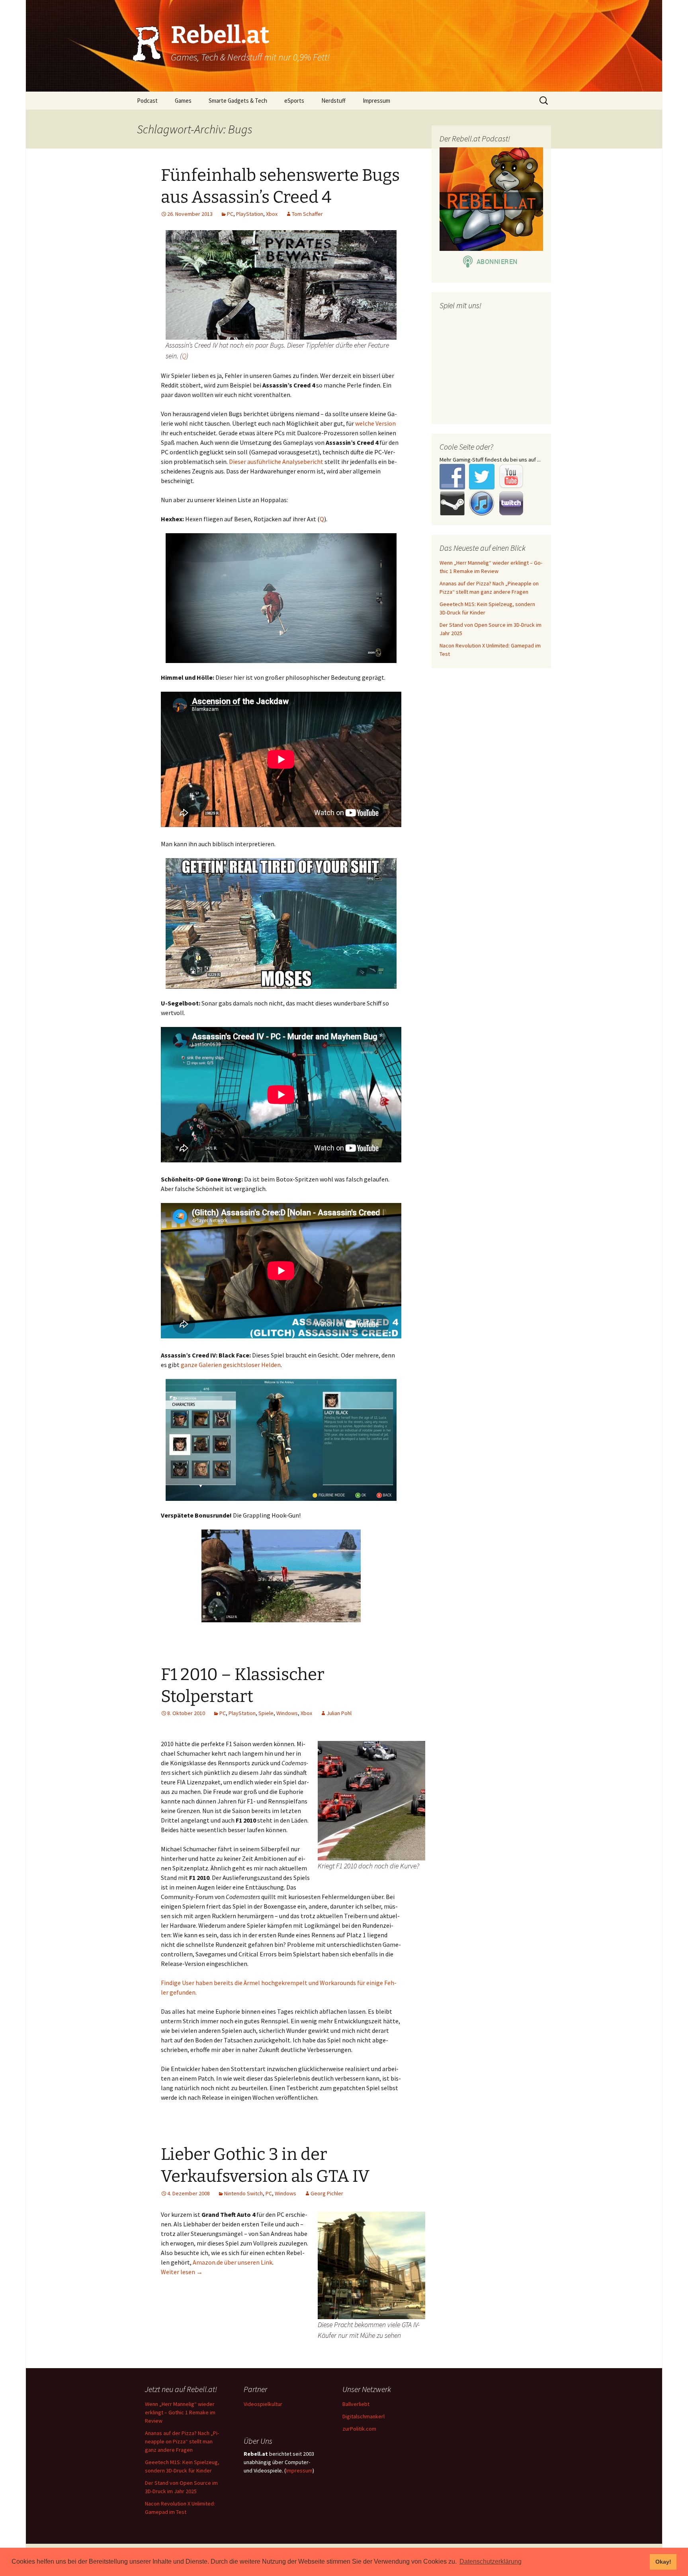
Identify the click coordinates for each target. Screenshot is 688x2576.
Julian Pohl (339, 1713)
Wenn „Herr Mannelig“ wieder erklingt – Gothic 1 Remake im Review (180, 2412)
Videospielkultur (263, 2404)
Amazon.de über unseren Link (233, 2262)
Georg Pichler (327, 2193)
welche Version (375, 423)
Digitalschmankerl (364, 2416)
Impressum (376, 101)
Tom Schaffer (307, 214)
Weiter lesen (182, 2272)
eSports (294, 101)
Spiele (266, 1713)
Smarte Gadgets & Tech (238, 101)
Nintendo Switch (243, 2193)
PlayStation (250, 214)
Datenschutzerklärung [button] (491, 2561)
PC (230, 214)
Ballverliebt (356, 2404)
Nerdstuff (333, 101)
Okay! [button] (663, 2562)
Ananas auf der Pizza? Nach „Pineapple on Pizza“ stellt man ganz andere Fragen (182, 2441)
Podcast (147, 101)
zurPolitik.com (359, 2429)
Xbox (272, 214)
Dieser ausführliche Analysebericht (276, 462)
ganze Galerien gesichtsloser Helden (231, 1365)
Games (183, 101)
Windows (287, 1713)
